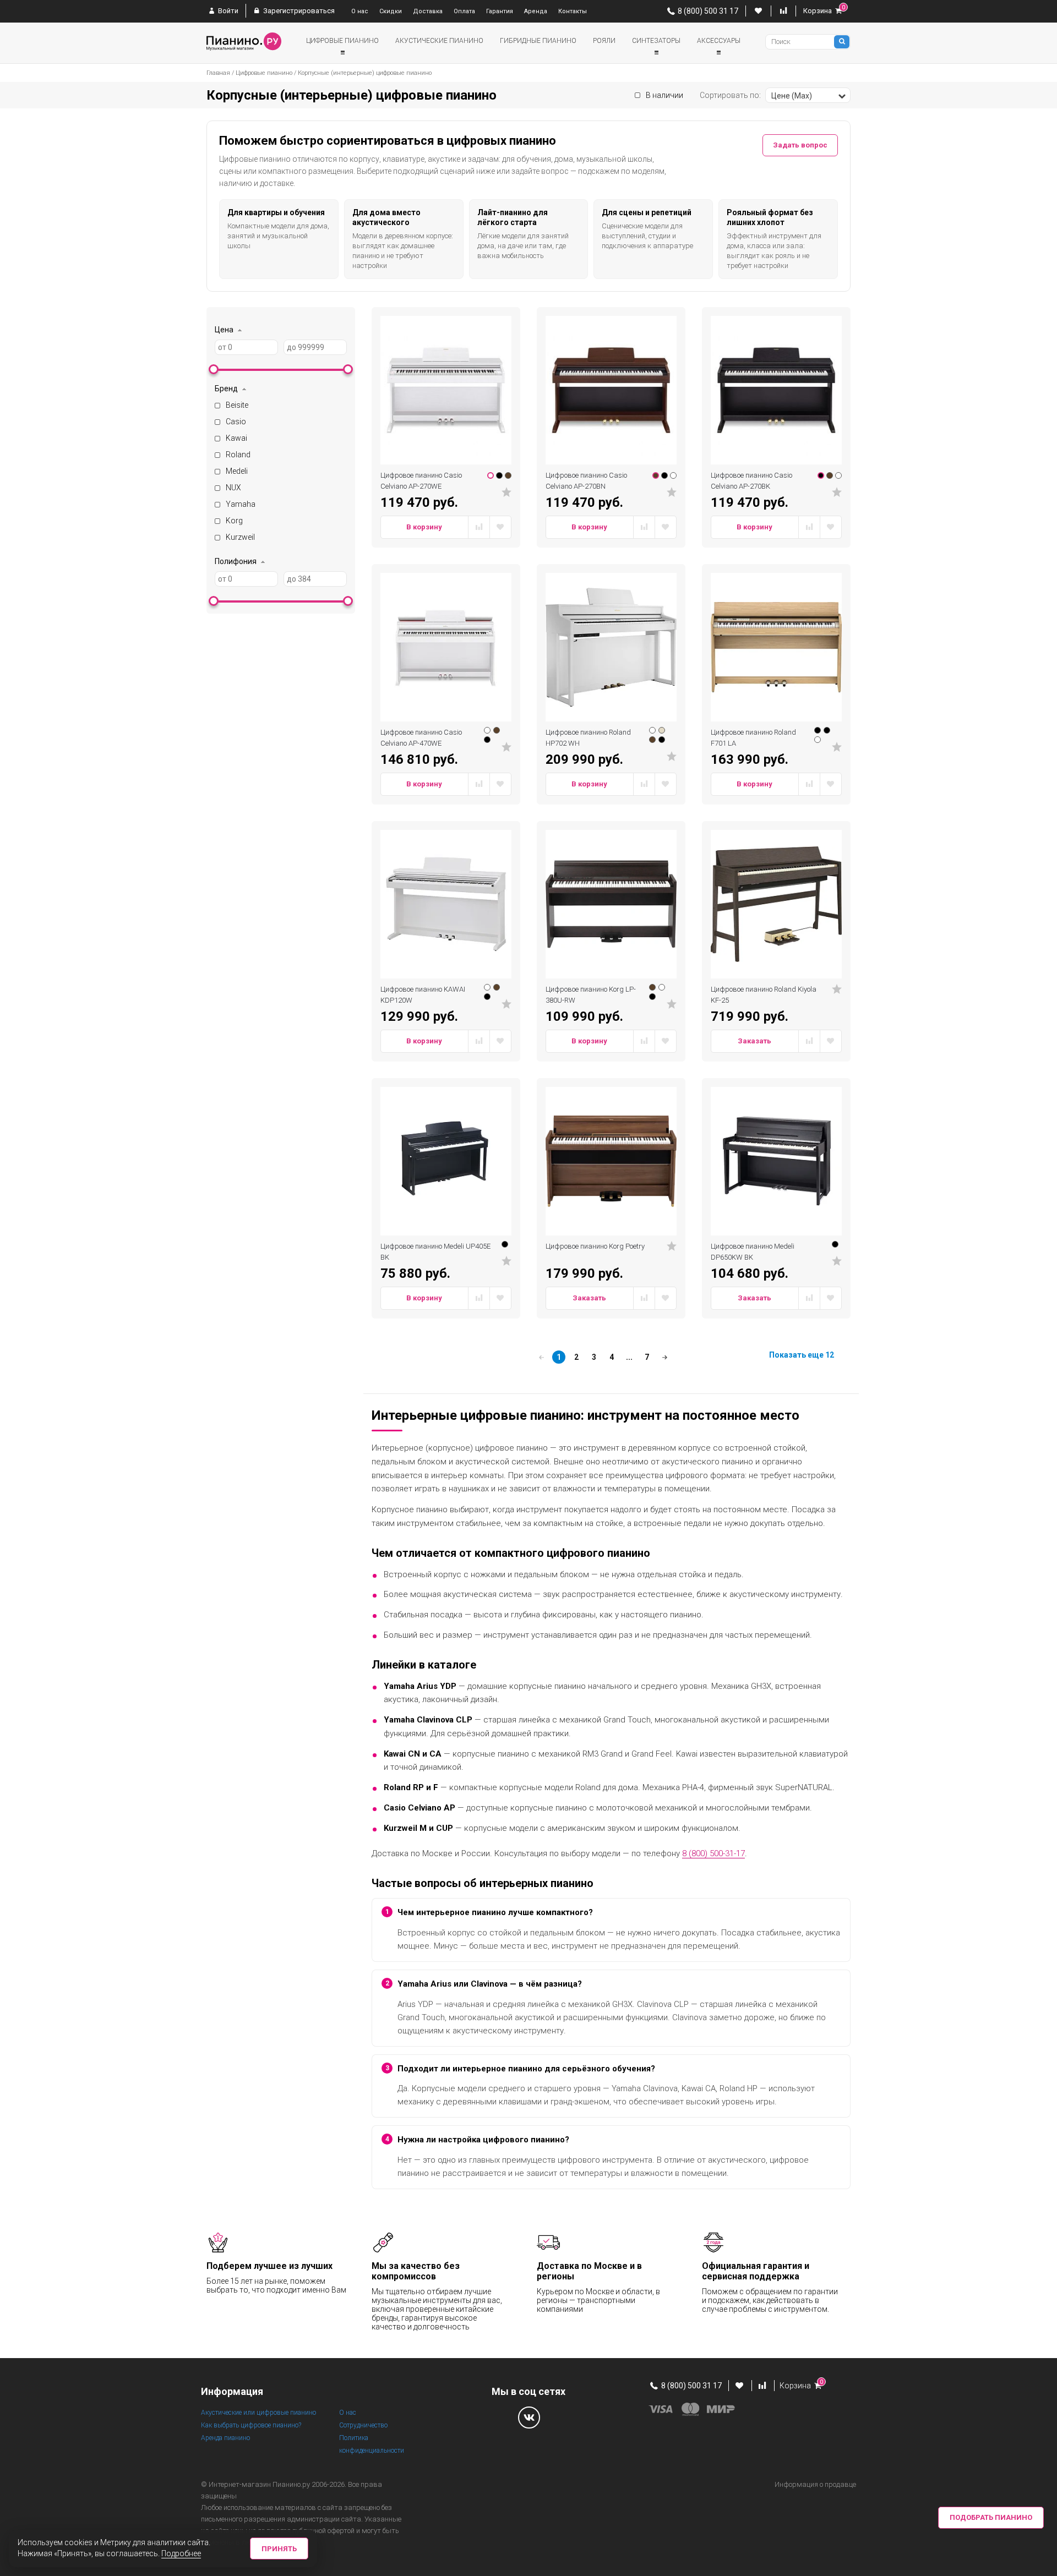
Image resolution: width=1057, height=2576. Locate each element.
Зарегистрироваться (298, 11)
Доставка (428, 11)
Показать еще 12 (802, 1355)
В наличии (664, 95)
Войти (227, 11)
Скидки (391, 11)
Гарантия (500, 11)
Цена (224, 330)
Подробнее (181, 2553)
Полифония (236, 561)
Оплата (464, 11)
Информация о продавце (815, 2484)
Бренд (226, 389)
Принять (279, 2549)
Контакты (573, 11)
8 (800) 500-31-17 (713, 1853)
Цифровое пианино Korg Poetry (595, 1246)
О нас (360, 11)
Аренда (536, 11)
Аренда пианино (225, 2438)
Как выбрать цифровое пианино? (251, 2425)
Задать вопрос (800, 145)
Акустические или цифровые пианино (258, 2413)
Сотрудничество (363, 2425)
